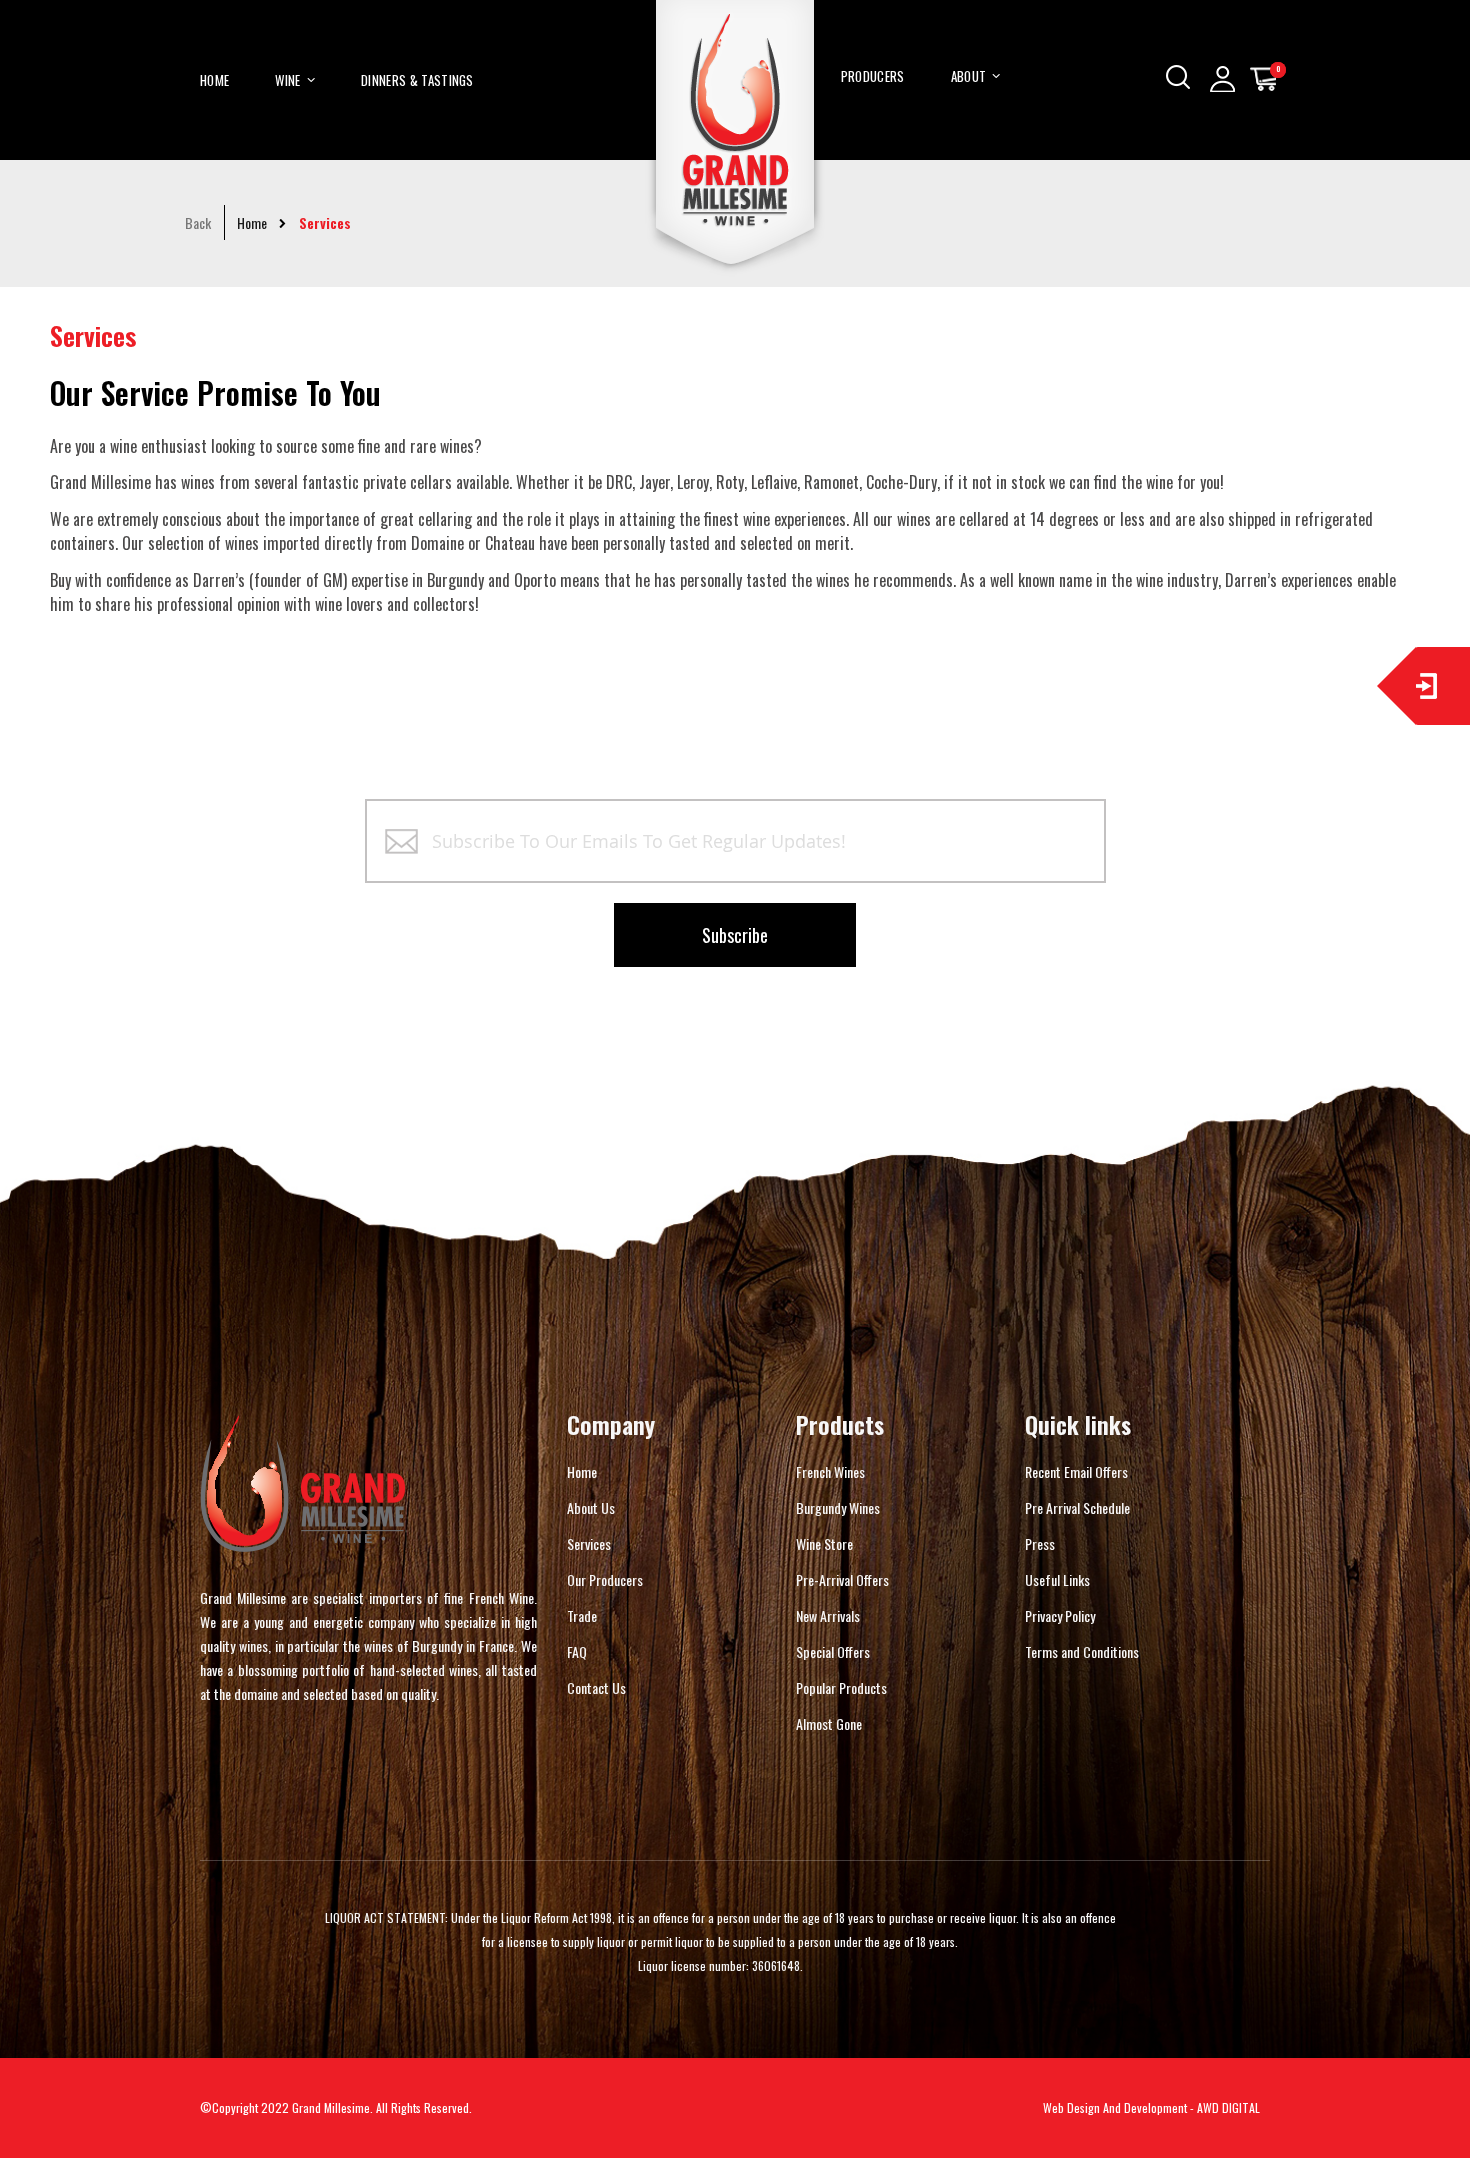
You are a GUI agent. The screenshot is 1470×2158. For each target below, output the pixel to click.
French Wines (830, 1471)
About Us (591, 1507)
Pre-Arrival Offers (842, 1579)
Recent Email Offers (1076, 1471)
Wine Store (824, 1543)
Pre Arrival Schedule (1077, 1507)
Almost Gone (829, 1723)
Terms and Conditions (1082, 1651)
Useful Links (1057, 1579)
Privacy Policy (1060, 1615)
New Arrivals (828, 1615)
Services (589, 1543)
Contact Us (596, 1687)
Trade (582, 1615)
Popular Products (841, 1687)
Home (252, 223)
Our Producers (605, 1579)
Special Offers (833, 1651)
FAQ (577, 1651)
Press (1040, 1543)
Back (198, 223)
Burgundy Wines (838, 1507)
